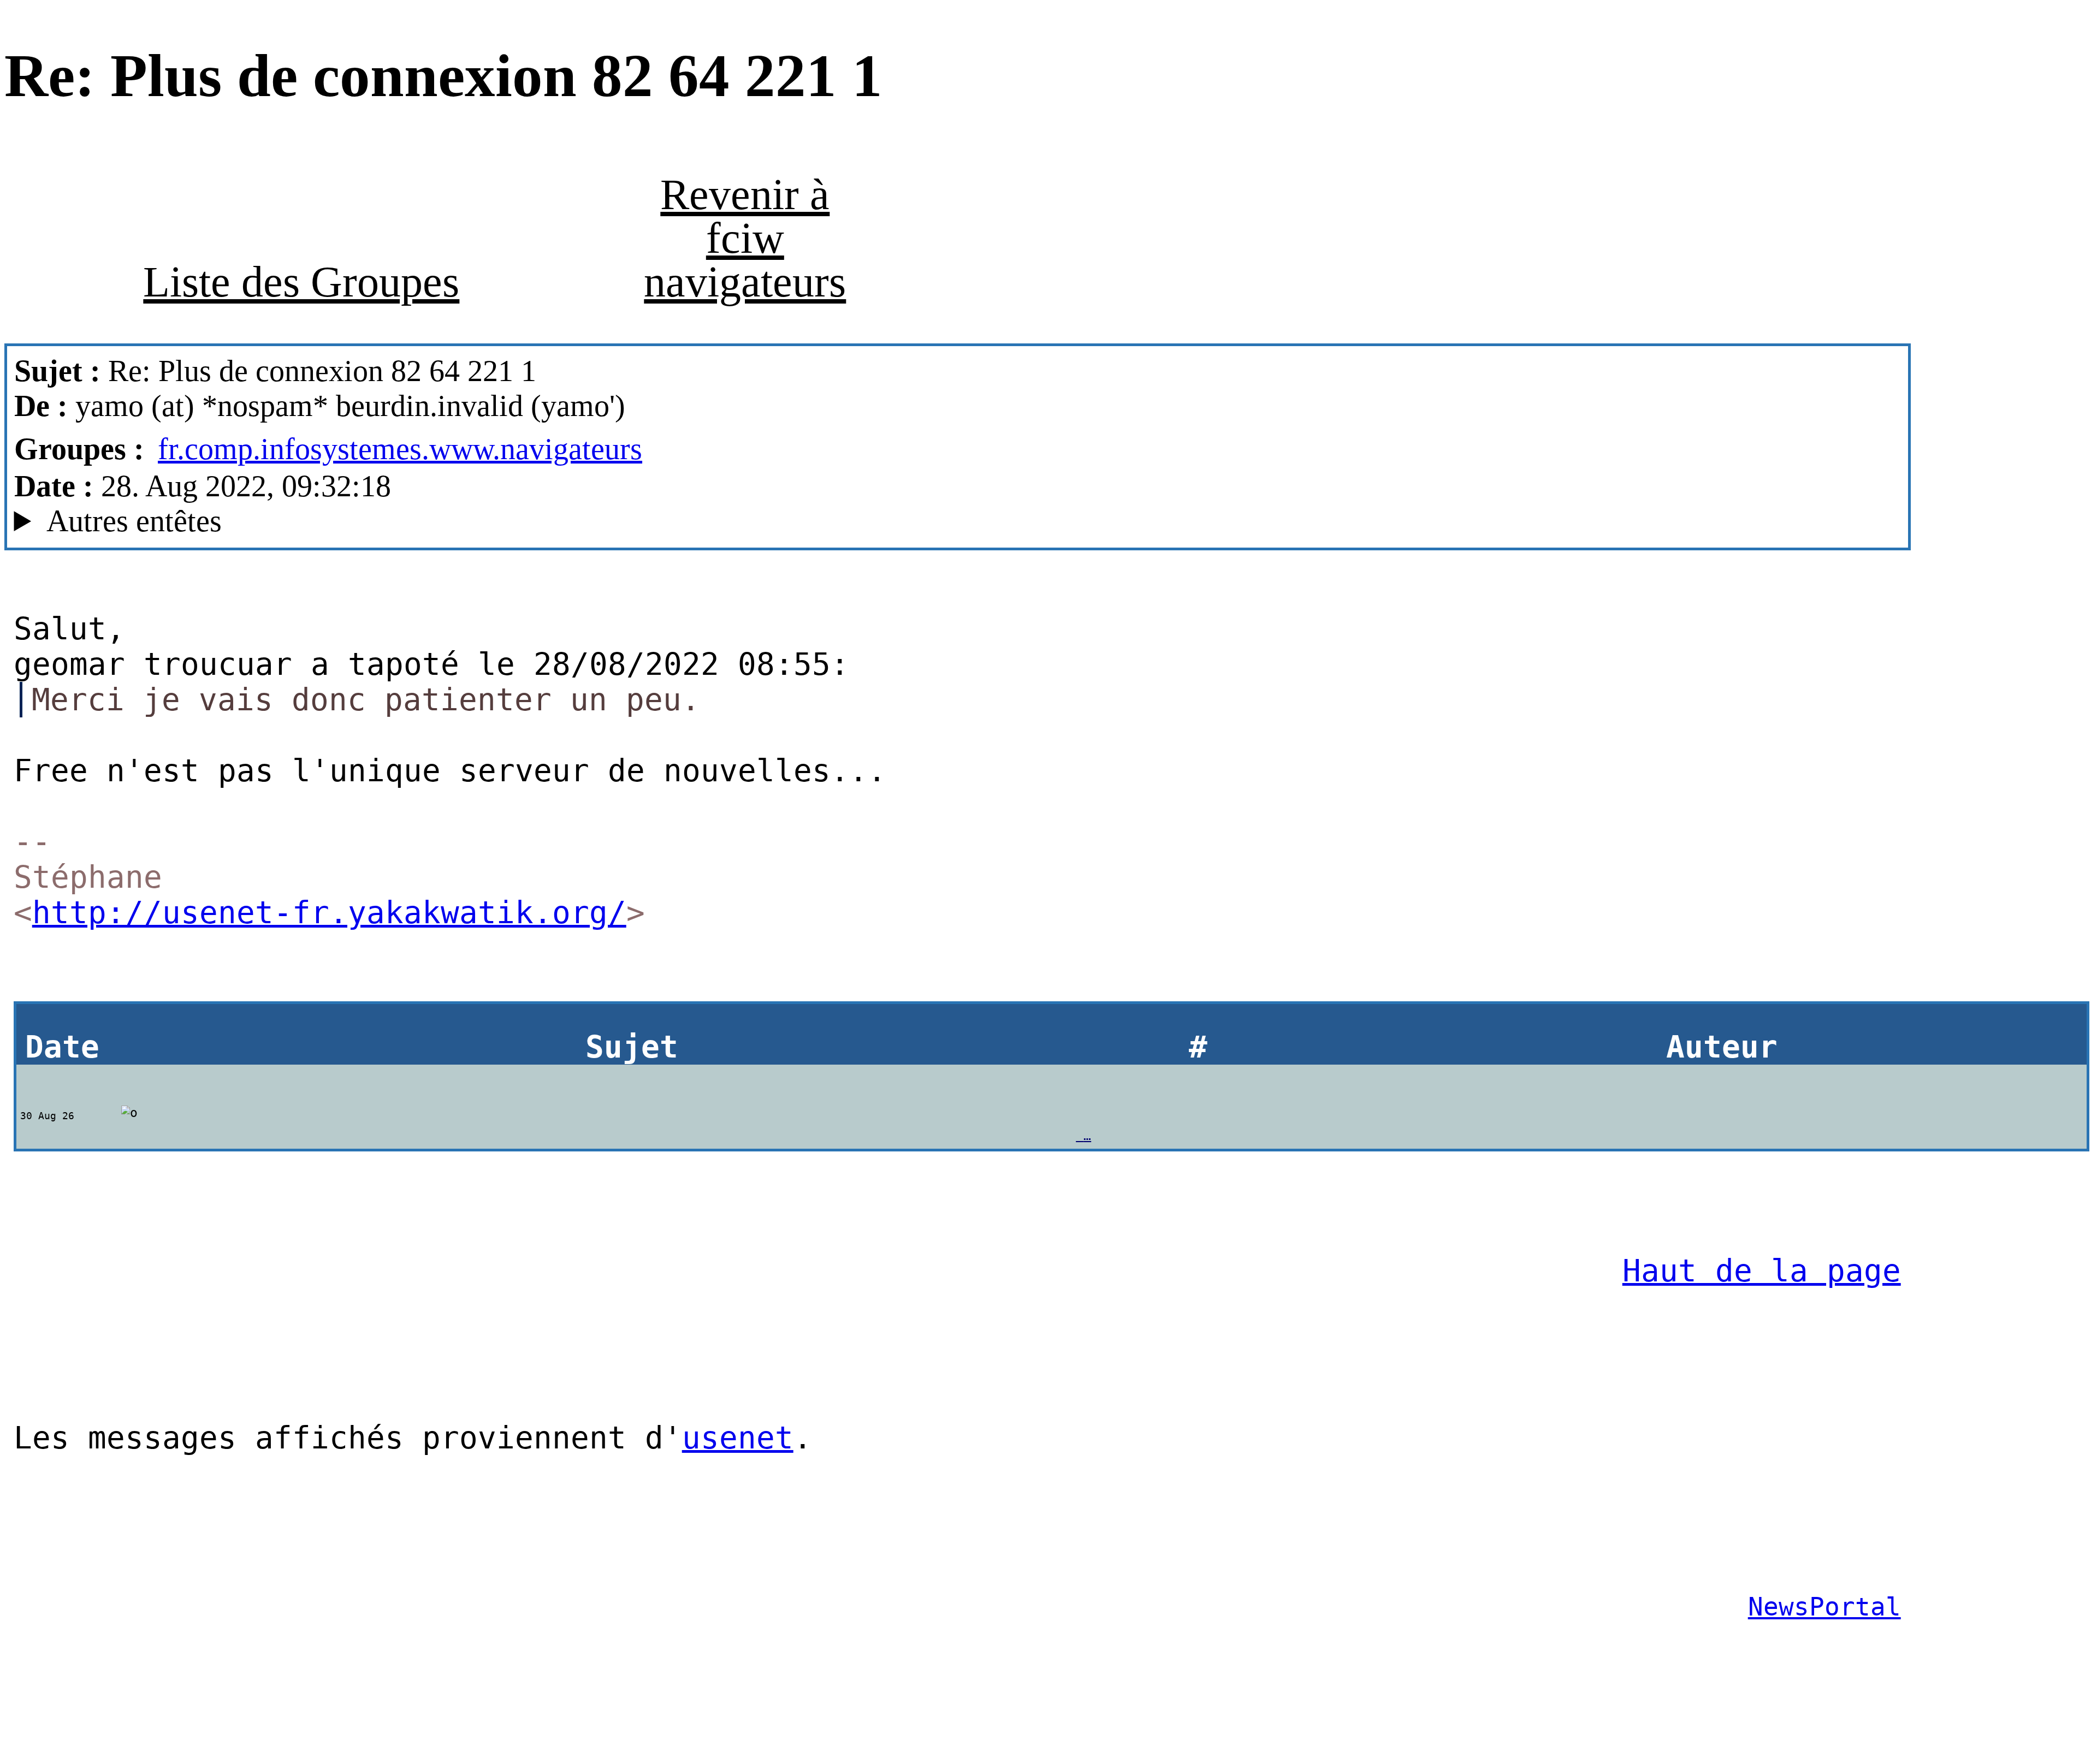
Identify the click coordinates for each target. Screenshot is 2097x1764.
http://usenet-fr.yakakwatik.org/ (329, 913)
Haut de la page (1762, 1271)
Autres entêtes (134, 521)
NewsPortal (1824, 1607)
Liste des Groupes (301, 282)
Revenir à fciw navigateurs (745, 238)
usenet (738, 1438)
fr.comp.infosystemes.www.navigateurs (400, 449)
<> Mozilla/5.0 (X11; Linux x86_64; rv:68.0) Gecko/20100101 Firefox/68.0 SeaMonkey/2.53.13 (676, 521)
